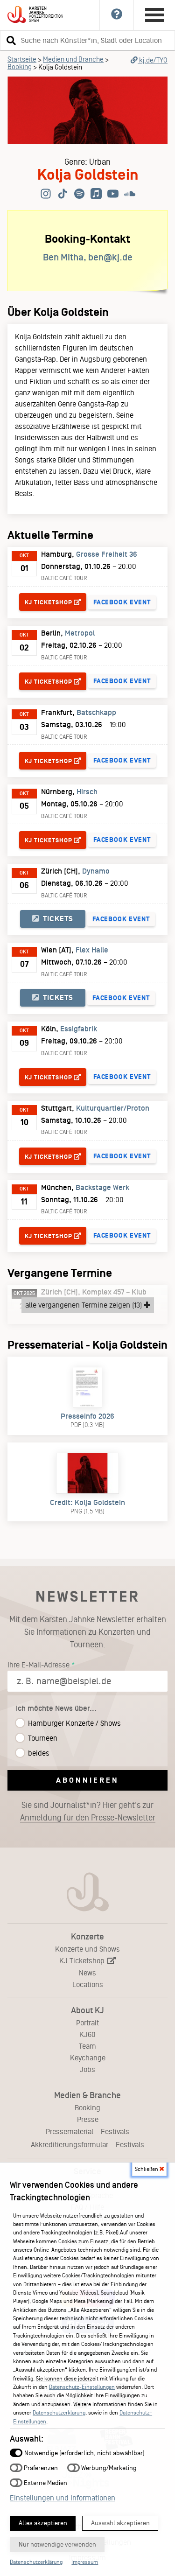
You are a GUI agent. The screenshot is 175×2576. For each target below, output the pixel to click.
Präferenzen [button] (40, 2467)
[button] (10, 40)
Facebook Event (122, 602)
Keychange (88, 2058)
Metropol (80, 633)
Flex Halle (92, 950)
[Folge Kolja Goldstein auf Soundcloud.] (130, 194)
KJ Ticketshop (83, 1961)
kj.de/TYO (153, 60)
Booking (20, 67)
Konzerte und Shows (87, 1949)
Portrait (87, 2023)
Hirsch (87, 792)
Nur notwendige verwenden (57, 2544)
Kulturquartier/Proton (113, 1108)
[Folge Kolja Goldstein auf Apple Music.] (96, 194)
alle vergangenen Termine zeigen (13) (84, 1305)
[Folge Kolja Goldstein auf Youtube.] (113, 194)
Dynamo (96, 871)
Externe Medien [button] (45, 2482)
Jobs (87, 2069)
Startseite (22, 59)
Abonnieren (87, 1780)
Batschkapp (96, 713)
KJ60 (87, 2034)
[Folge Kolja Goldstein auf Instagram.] (46, 194)
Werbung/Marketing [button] (108, 2467)
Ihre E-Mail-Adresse (38, 1665)
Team (87, 2046)
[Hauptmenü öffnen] (154, 15)
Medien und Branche (73, 59)
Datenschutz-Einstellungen (82, 2387)
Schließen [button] (147, 2169)
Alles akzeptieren (43, 2523)
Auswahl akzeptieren (120, 2523)
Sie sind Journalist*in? (88, 1811)
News (87, 1973)
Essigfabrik (79, 1029)
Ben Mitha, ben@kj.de (88, 257)
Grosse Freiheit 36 (107, 554)
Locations (88, 1984)
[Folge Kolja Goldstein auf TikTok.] (63, 194)
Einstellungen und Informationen (63, 2498)
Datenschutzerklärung (59, 2413)
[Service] (117, 15)
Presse (88, 2119)
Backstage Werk (102, 1188)
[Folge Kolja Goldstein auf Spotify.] (79, 194)
